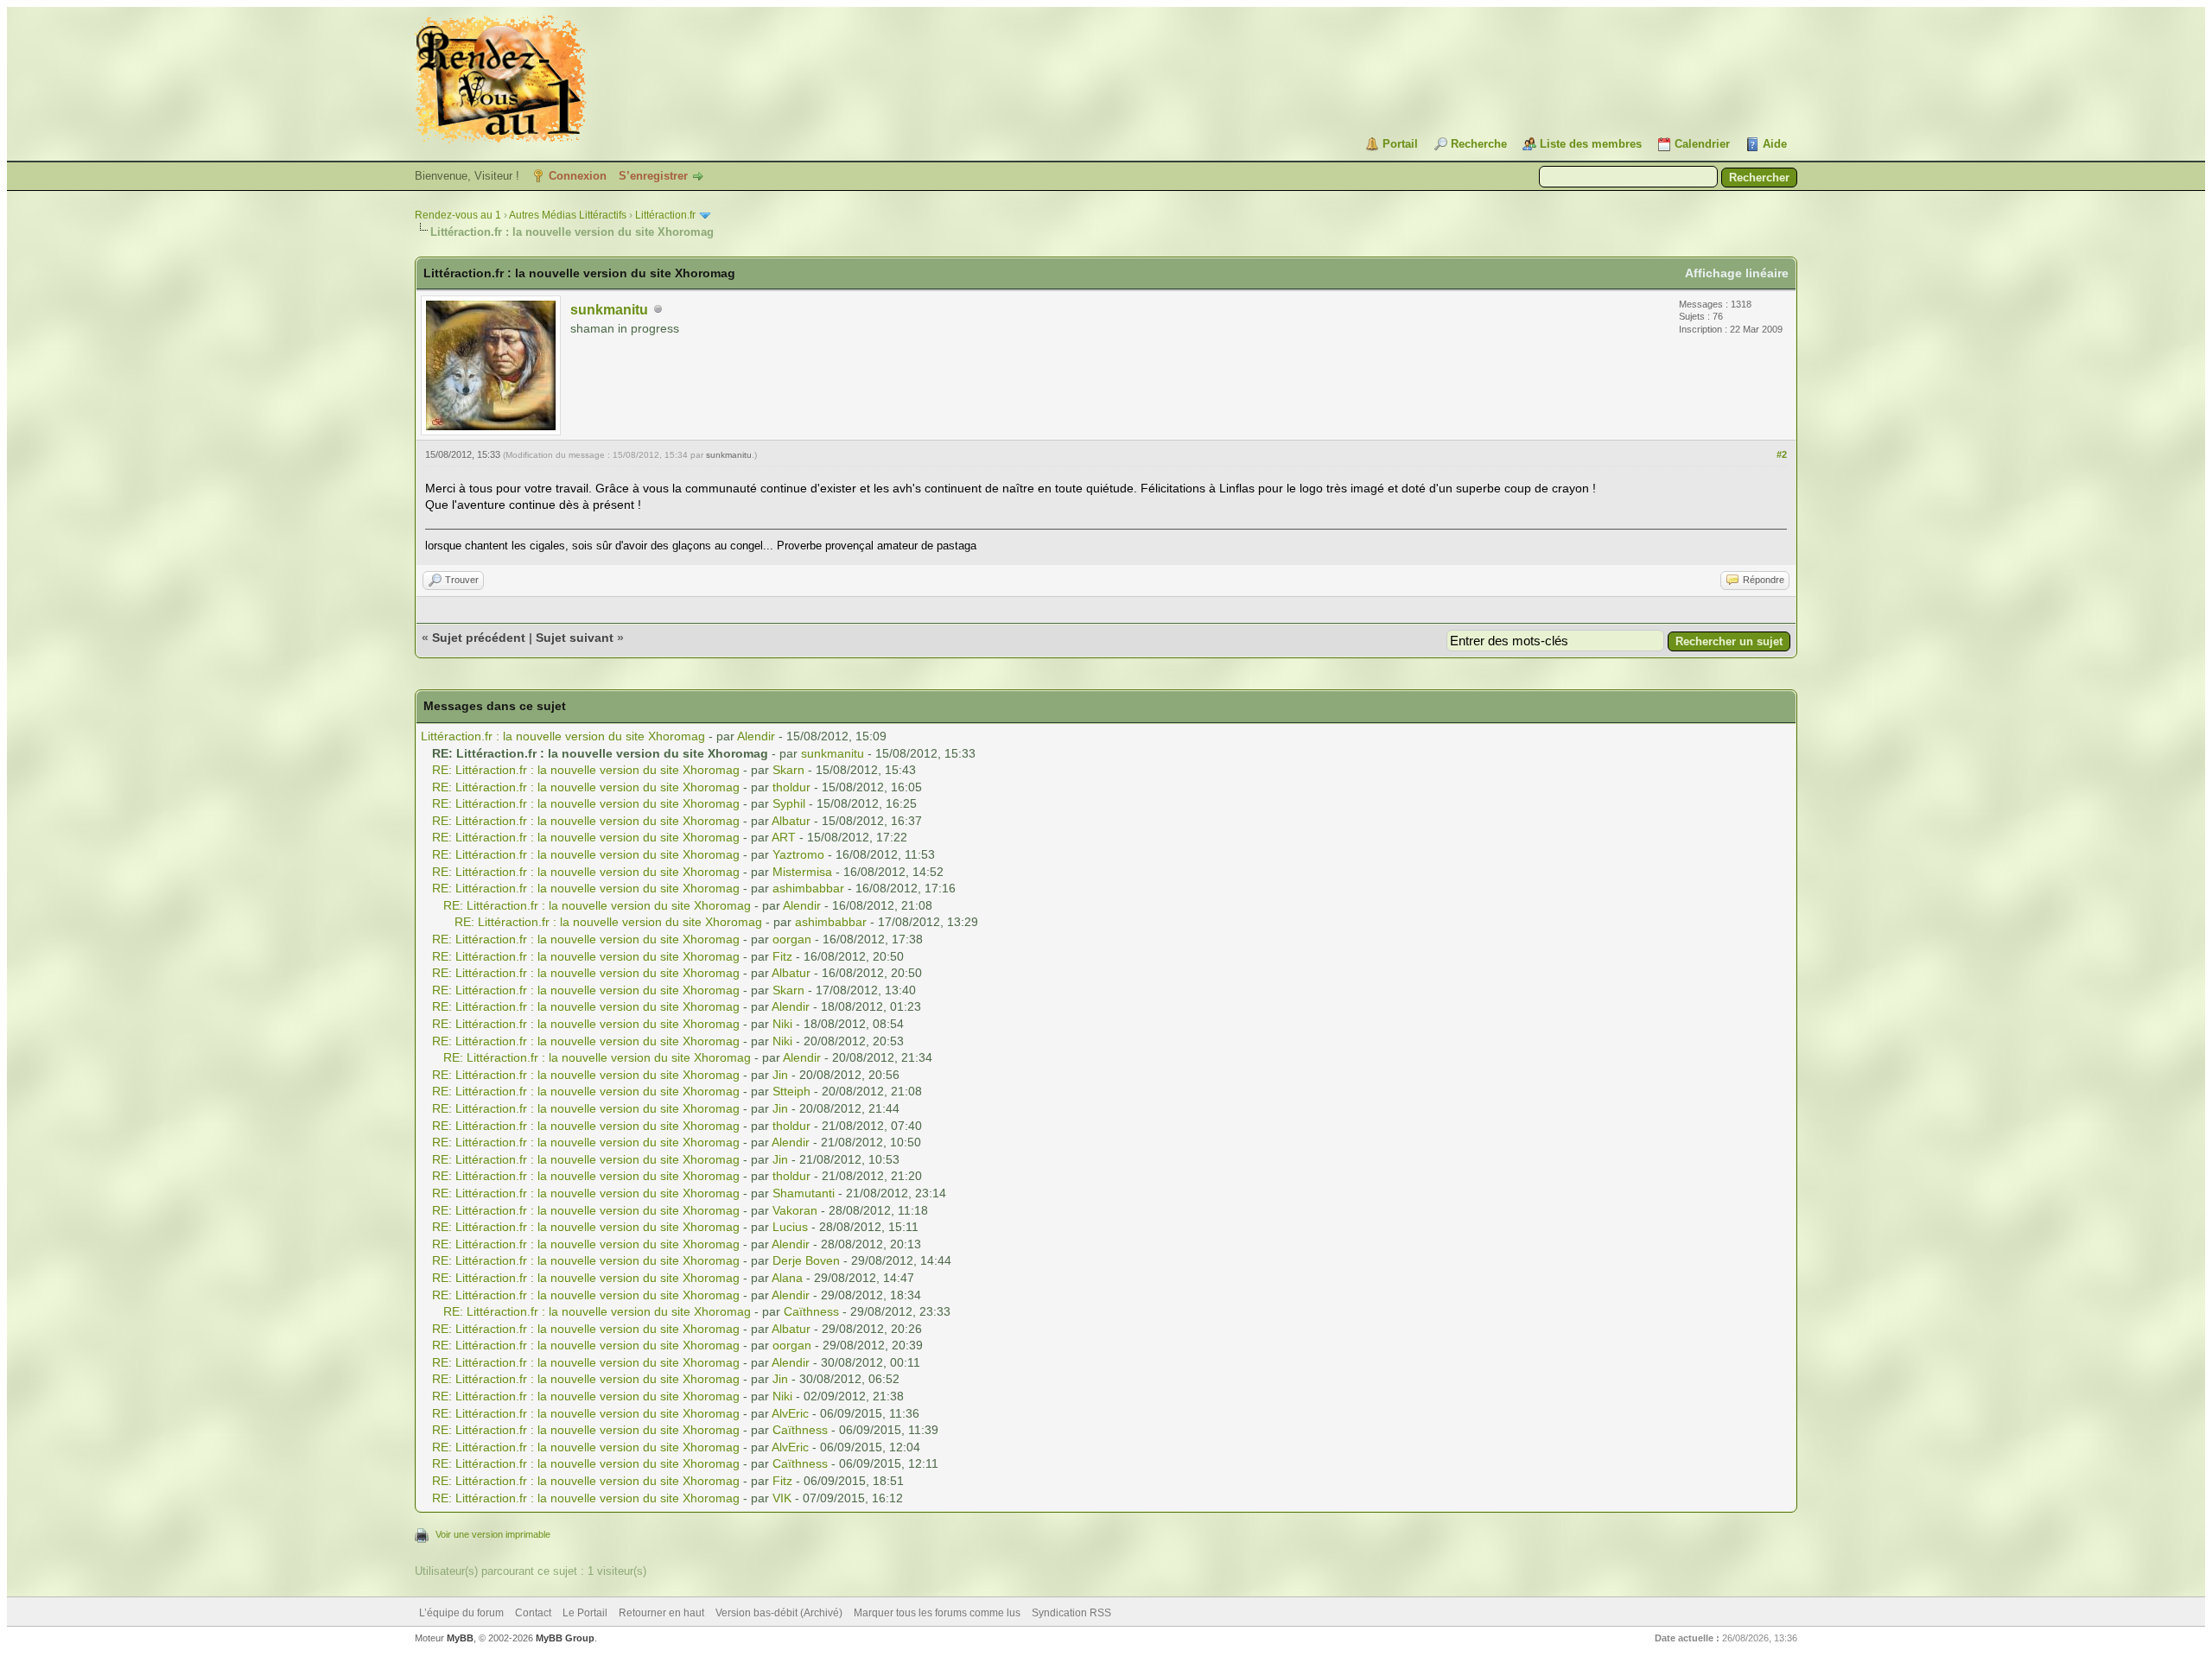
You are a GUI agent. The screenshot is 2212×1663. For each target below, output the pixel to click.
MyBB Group (565, 1638)
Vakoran (795, 1210)
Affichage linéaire (1737, 273)
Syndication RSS (1071, 1613)
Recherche (1479, 144)
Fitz (782, 956)
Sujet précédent (479, 638)
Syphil (789, 803)
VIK (782, 1498)
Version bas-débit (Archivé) (779, 1613)
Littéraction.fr (665, 215)
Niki (782, 1024)
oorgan (792, 939)
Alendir (756, 736)
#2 (1782, 454)
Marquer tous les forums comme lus (937, 1613)
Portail (1400, 144)
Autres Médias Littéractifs (568, 215)
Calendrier (1702, 144)
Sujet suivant (575, 638)
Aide (1775, 144)
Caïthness (811, 1311)
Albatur (791, 821)
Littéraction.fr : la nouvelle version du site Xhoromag (565, 736)
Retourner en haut (661, 1613)
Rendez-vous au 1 (458, 215)
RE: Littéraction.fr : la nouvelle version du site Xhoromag (588, 770)
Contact (533, 1613)
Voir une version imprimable (493, 1534)
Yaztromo (798, 854)
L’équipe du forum (461, 1613)
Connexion (578, 176)
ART (784, 837)
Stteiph (791, 1091)
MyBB (460, 1638)
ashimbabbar (808, 888)
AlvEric (790, 1413)
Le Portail (585, 1613)
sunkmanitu (609, 310)
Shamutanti (804, 1193)
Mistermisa (802, 872)
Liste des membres (1591, 144)
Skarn (788, 770)
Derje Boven (806, 1260)
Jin (780, 1075)
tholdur (791, 787)
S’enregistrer (653, 176)
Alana (787, 1278)
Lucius (790, 1227)
